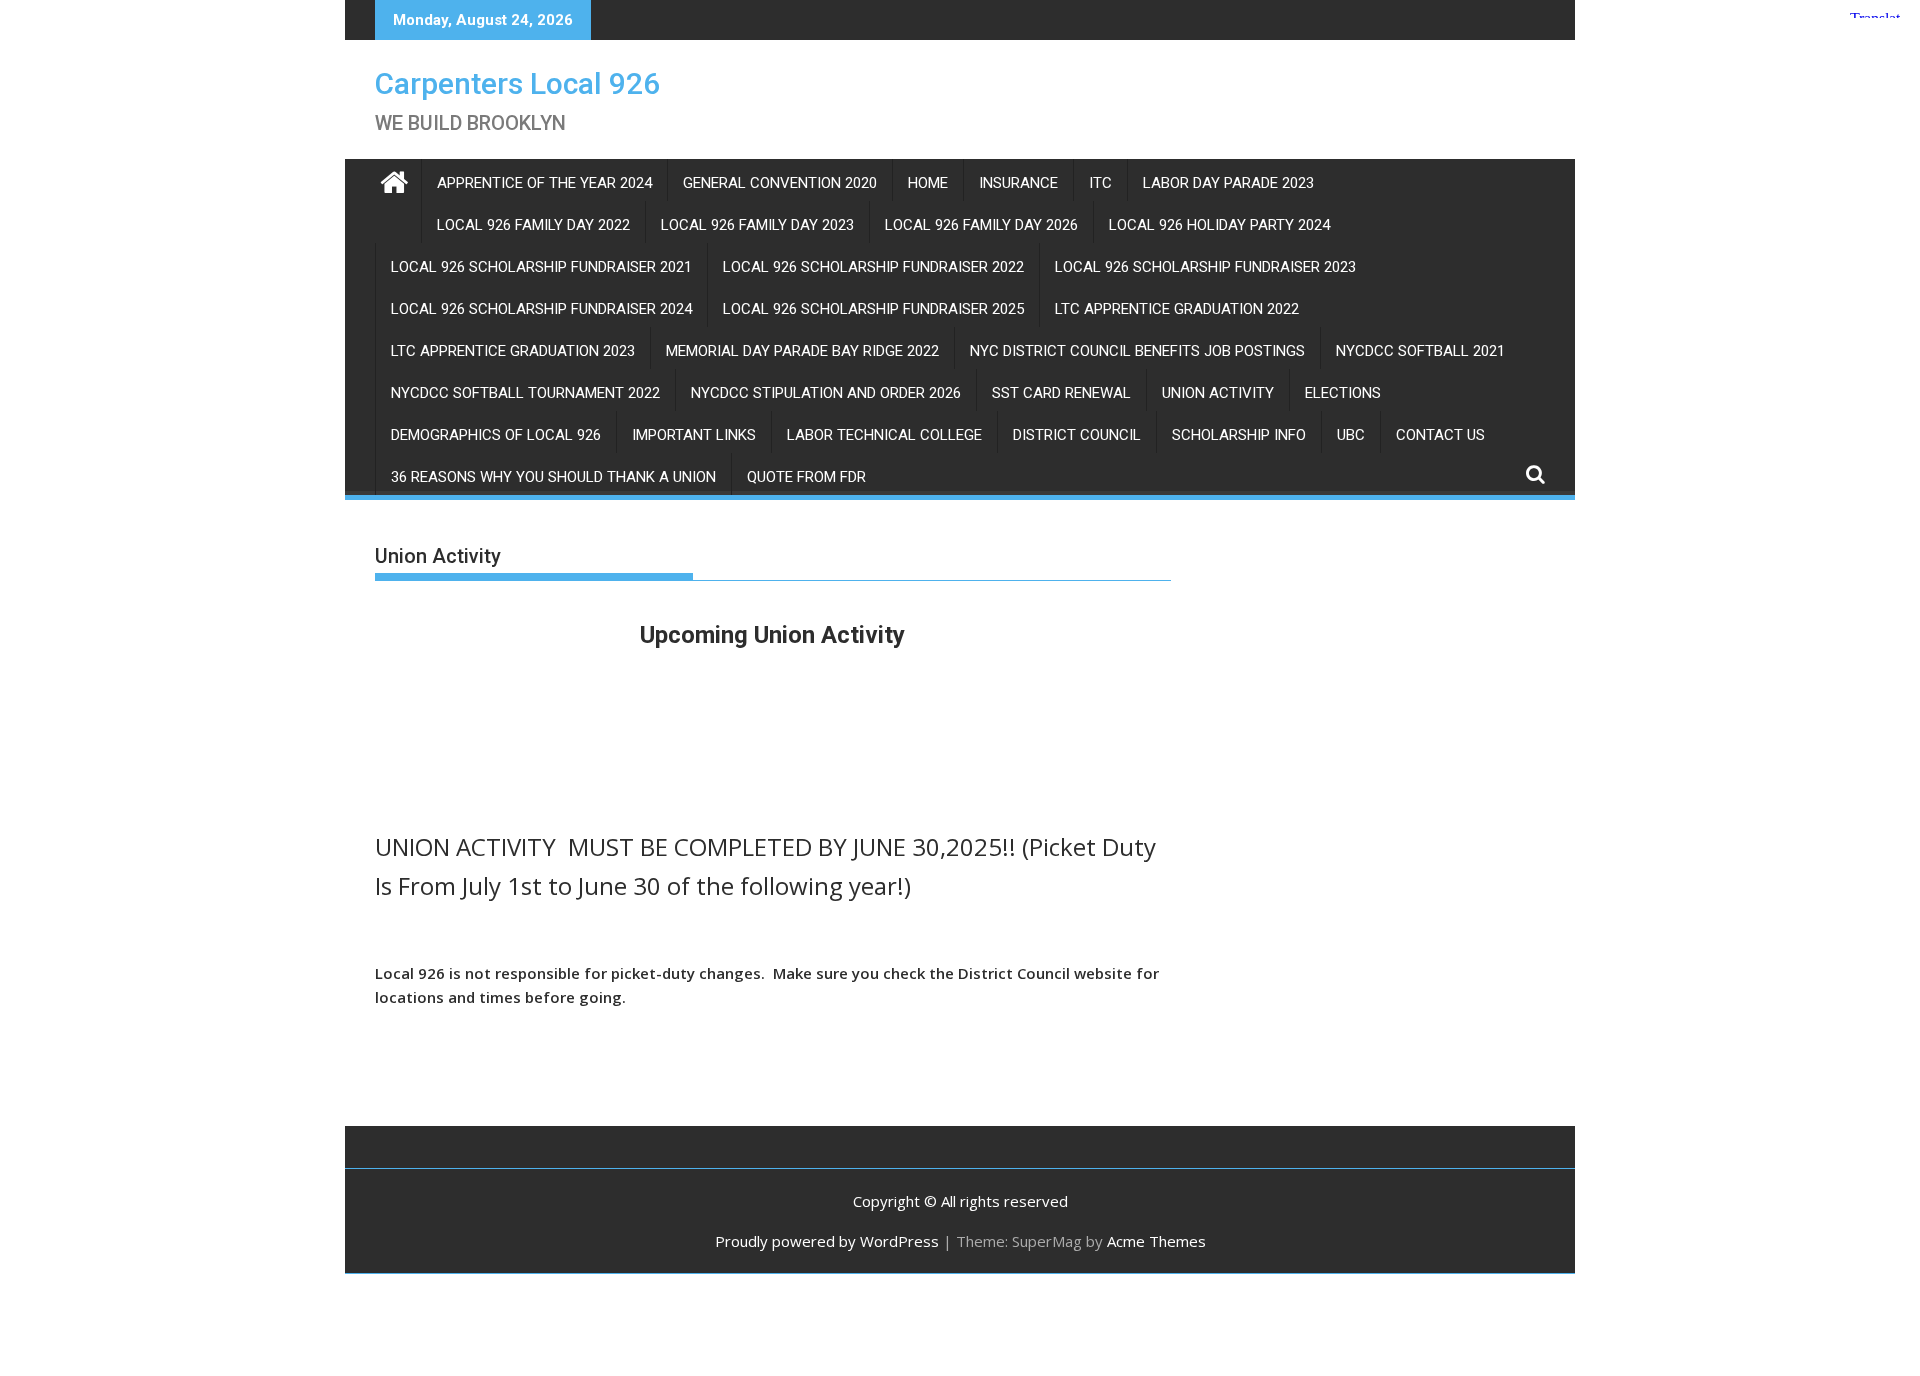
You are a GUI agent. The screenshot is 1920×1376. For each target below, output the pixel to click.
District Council (1077, 435)
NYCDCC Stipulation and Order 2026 (826, 393)
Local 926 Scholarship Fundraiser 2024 (541, 309)
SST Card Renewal (1061, 393)
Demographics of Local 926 (496, 435)
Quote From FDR (806, 477)
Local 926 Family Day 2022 (533, 225)
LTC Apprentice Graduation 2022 (1177, 309)
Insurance (1018, 183)
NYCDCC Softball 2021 (1420, 351)
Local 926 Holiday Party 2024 (1219, 225)
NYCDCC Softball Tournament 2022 (525, 393)
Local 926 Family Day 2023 (757, 225)
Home (928, 183)
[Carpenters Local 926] (394, 179)
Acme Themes (1156, 1241)
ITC (1100, 183)
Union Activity (1218, 393)
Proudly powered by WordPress (827, 1241)
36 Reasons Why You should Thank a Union (553, 477)
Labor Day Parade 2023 (1228, 183)
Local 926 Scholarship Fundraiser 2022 (873, 267)
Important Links (694, 435)
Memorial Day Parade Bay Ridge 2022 (802, 351)
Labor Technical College (884, 435)
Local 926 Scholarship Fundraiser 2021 (541, 267)
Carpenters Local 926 (517, 83)
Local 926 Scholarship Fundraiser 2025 (873, 309)
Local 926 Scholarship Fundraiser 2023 (1205, 267)
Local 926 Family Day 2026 (981, 225)
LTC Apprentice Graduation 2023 (513, 351)
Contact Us (1440, 435)
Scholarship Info (1239, 435)
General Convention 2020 (780, 183)
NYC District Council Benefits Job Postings (1137, 351)
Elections (1343, 393)
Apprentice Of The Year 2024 (544, 183)
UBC (1351, 435)
